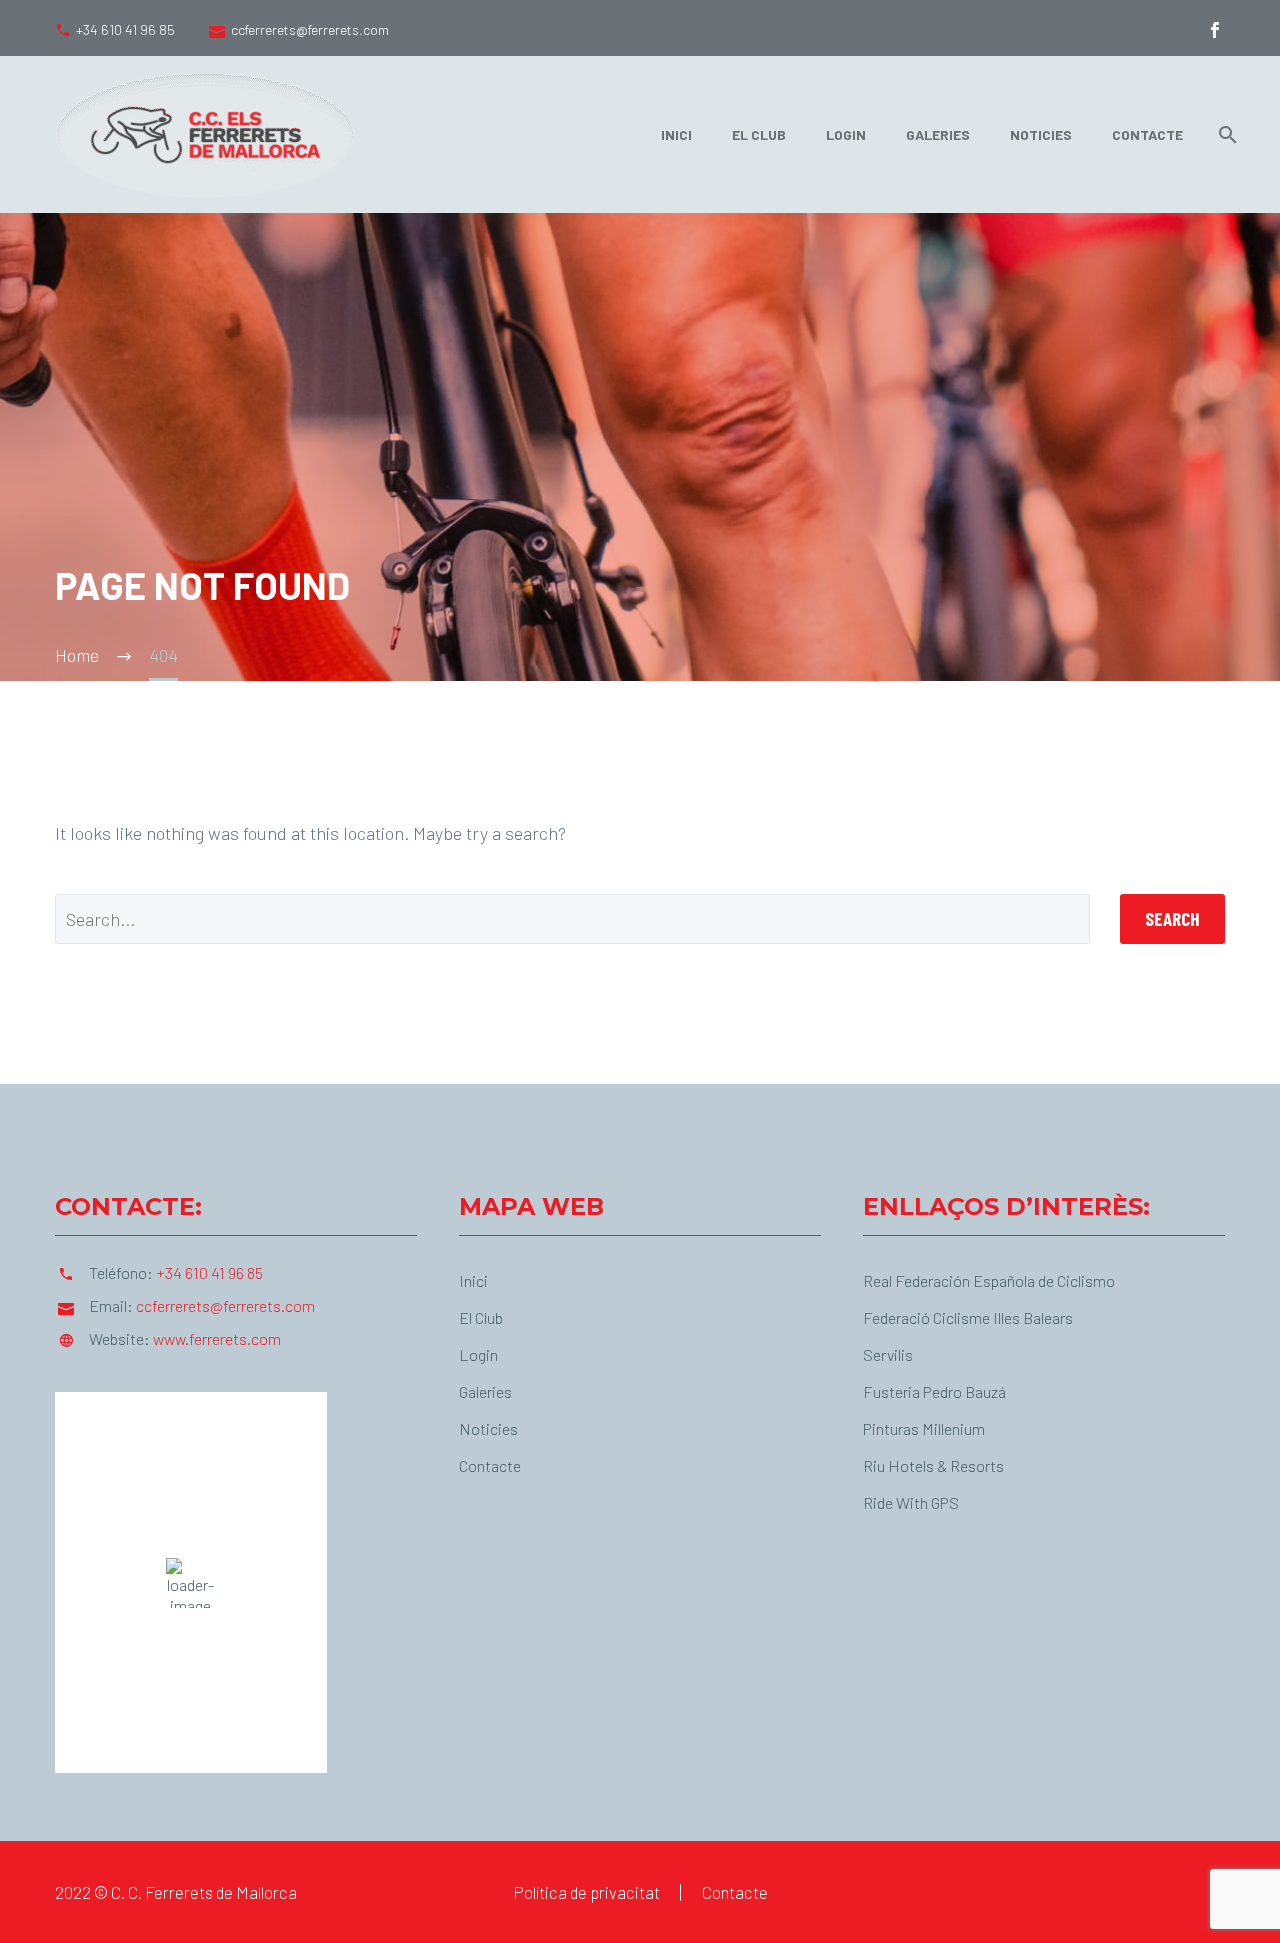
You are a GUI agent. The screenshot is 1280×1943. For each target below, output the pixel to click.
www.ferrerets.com (217, 1338)
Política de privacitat (586, 1892)
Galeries (938, 134)
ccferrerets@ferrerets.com (310, 29)
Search (1172, 918)
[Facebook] (1215, 30)
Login (846, 134)
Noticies (1041, 134)
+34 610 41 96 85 (125, 29)
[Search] (1224, 134)
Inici (676, 134)
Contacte (1147, 134)
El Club (759, 134)
